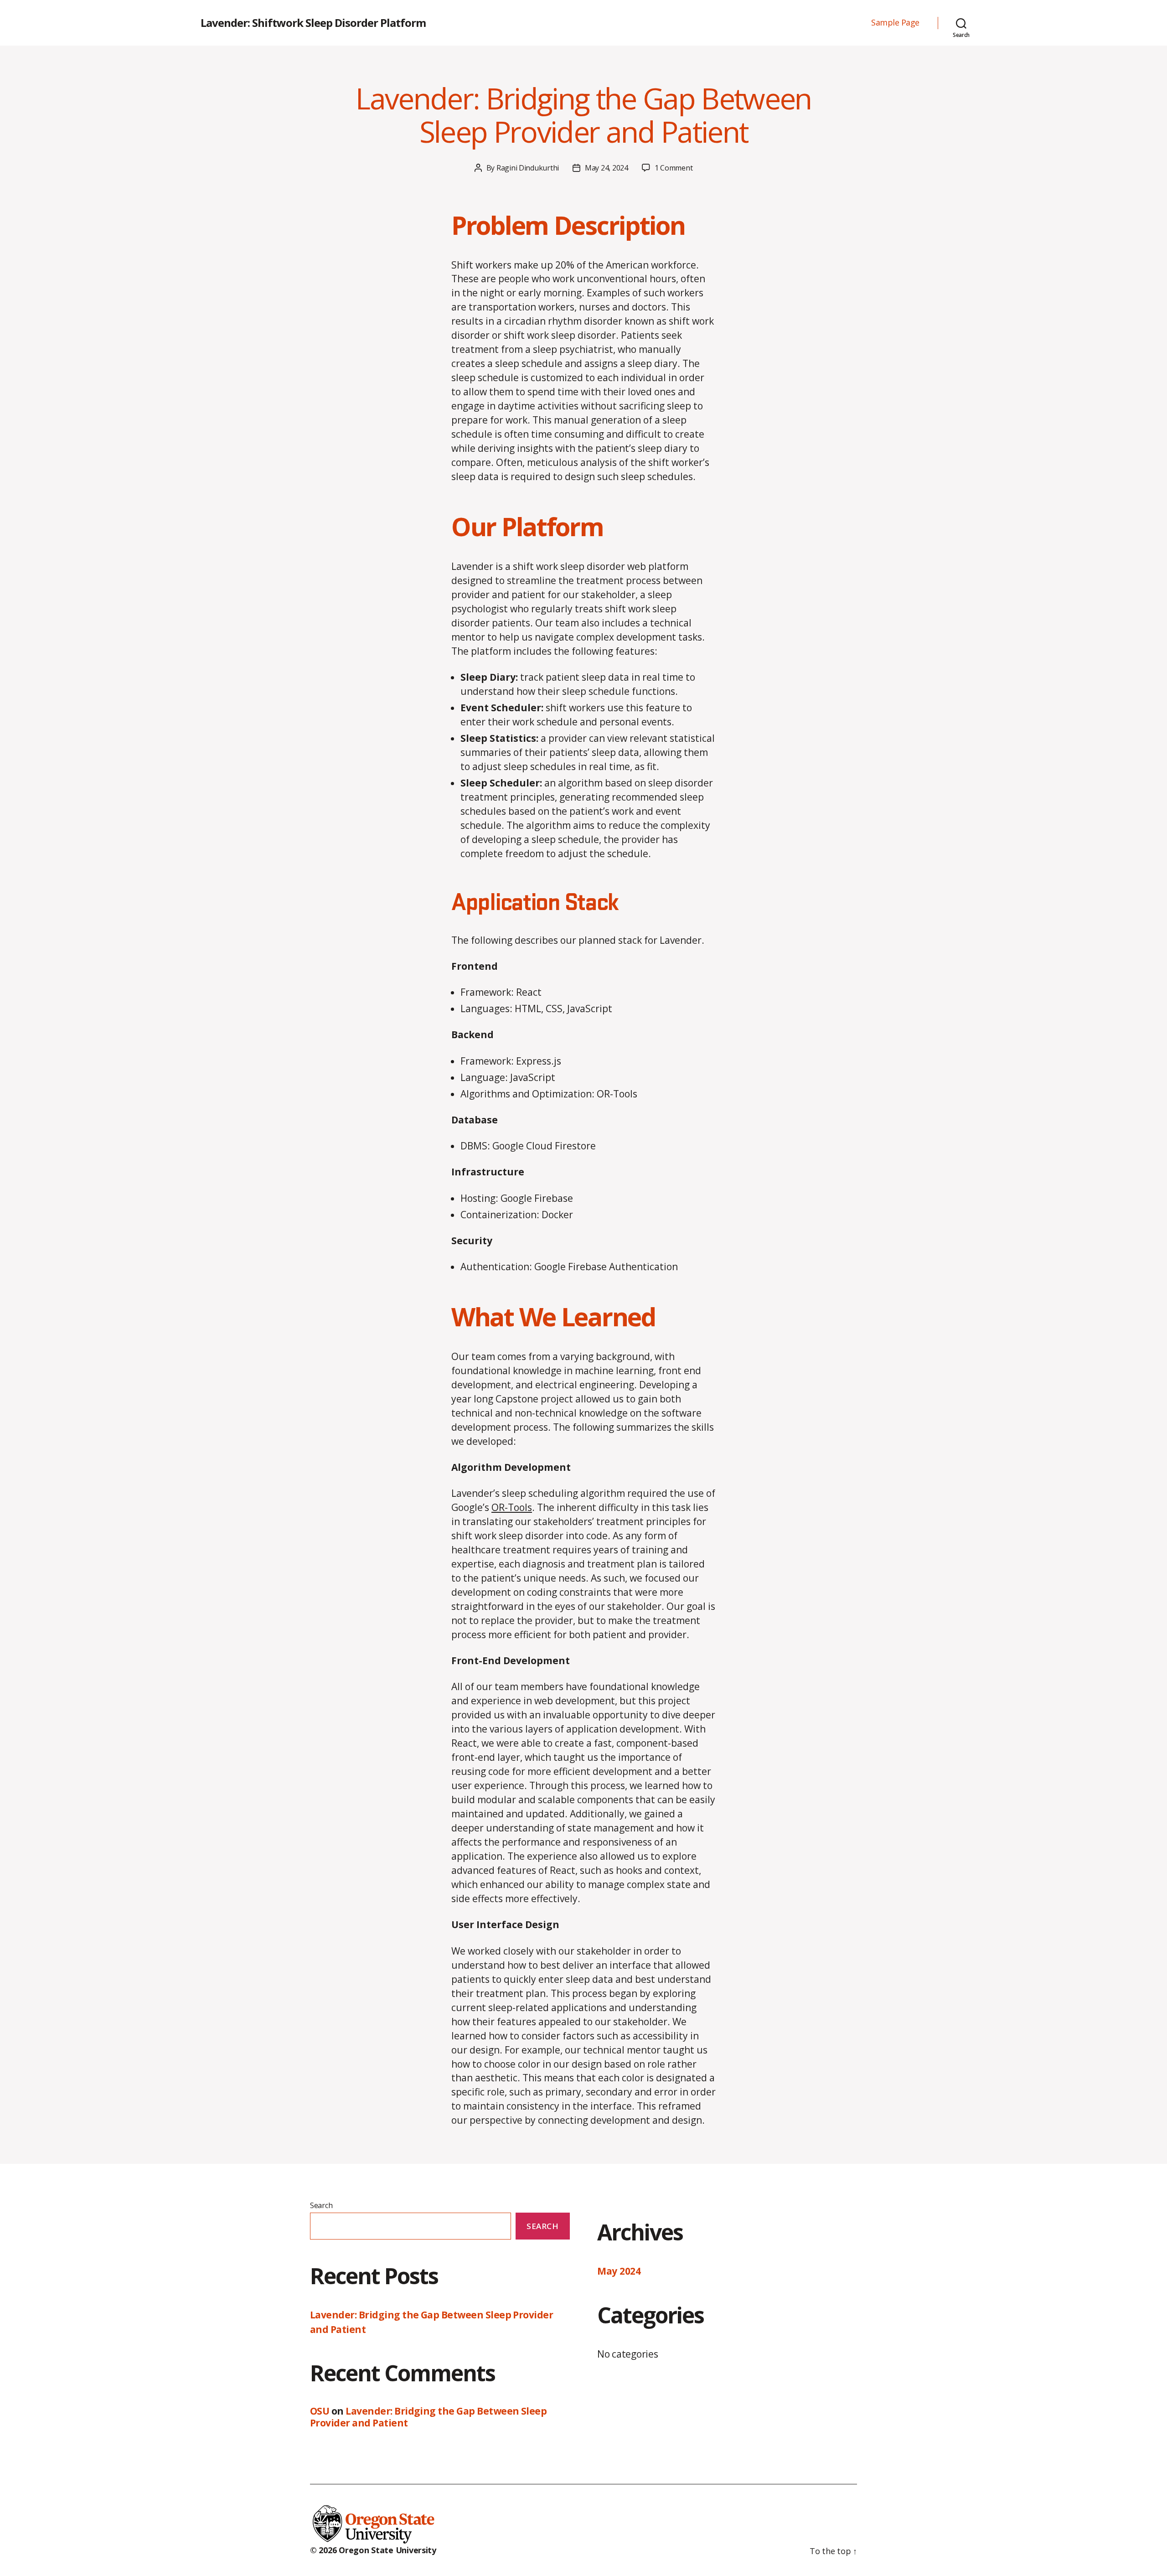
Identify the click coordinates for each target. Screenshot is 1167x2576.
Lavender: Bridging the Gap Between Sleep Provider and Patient (583, 115)
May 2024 (619, 2271)
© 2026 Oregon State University (373, 2550)
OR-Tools (512, 1507)
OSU (320, 2411)
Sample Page (895, 23)
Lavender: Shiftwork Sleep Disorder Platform (313, 23)
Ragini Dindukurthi (528, 168)
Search (321, 2205)
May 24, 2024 (607, 168)
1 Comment (674, 168)
